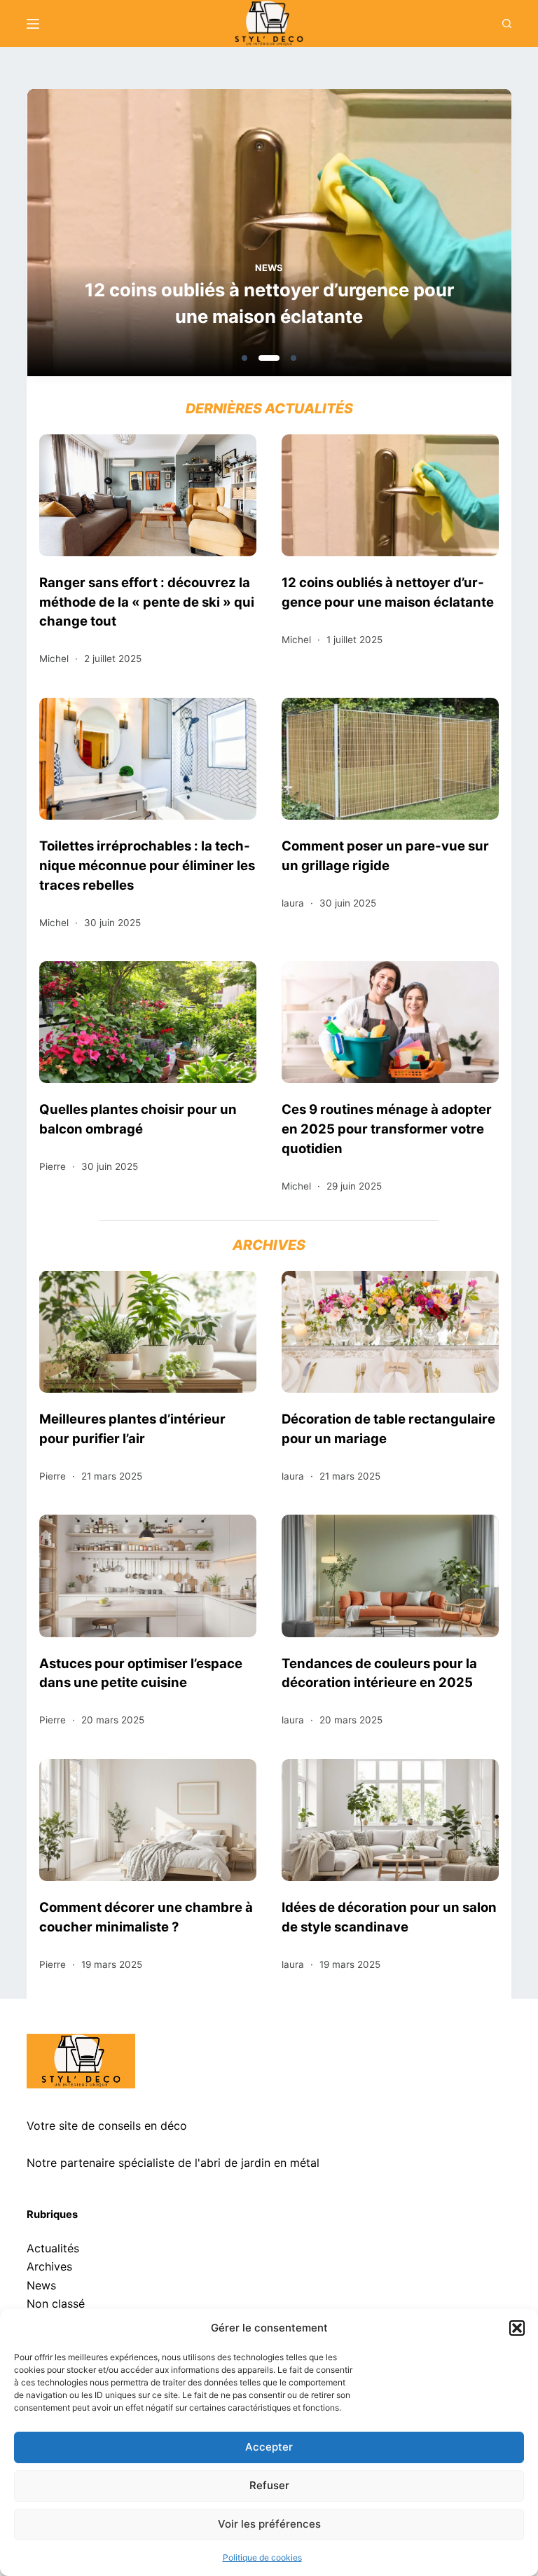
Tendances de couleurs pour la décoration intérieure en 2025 (379, 1673)
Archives (49, 2266)
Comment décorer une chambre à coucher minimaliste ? (146, 1917)
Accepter (269, 2447)
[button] (517, 2328)
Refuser (269, 2485)
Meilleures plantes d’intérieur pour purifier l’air (132, 1428)
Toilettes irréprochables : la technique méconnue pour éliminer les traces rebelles (147, 865)
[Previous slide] (105, 237)
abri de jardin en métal (260, 2163)
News (269, 268)
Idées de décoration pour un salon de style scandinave (389, 1917)
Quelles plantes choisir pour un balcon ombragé (138, 1119)
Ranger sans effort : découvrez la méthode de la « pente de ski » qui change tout (147, 602)
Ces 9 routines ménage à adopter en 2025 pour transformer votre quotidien (387, 1129)
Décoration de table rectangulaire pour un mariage (388, 1428)
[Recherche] (507, 23)
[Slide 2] (269, 358)
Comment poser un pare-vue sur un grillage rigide (385, 855)
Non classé (56, 2303)
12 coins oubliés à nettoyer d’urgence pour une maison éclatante (269, 303)
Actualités (53, 2248)
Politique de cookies (262, 2557)
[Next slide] (433, 237)
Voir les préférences (269, 2524)
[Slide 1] (244, 358)
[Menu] (33, 24)
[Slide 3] (294, 358)
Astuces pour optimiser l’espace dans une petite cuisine (141, 1673)
